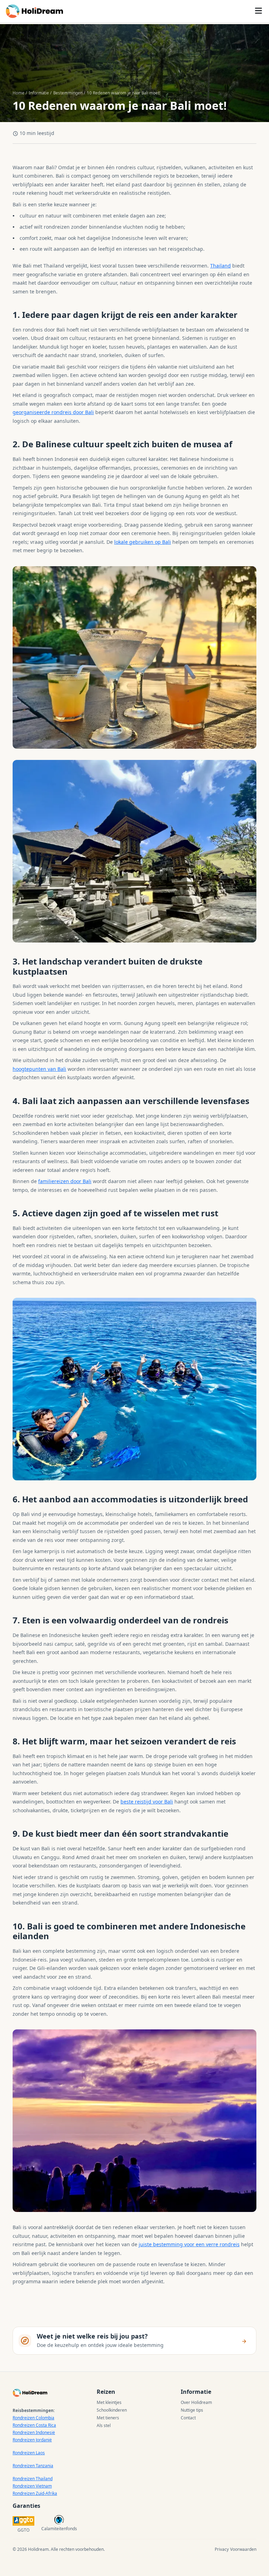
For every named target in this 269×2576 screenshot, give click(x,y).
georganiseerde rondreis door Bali (53, 412)
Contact (188, 2418)
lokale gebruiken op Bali (143, 542)
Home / (20, 93)
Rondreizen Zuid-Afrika (35, 2493)
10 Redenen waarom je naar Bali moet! (124, 93)
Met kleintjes (109, 2402)
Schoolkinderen (112, 2410)
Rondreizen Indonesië (34, 2432)
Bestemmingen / (69, 93)
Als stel (104, 2425)
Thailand (220, 266)
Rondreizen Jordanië (32, 2440)
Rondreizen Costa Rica (34, 2425)
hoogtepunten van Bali (39, 1069)
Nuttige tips (192, 2410)
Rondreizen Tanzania (33, 2466)
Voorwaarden (243, 2549)
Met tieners (108, 2418)
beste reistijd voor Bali (147, 1802)
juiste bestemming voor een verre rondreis (189, 2244)
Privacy (222, 2549)
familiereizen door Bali (65, 1181)
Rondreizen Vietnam (32, 2486)
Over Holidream (196, 2402)
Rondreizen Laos (29, 2453)
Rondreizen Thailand (33, 2479)
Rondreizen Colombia (33, 2418)
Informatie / (40, 93)
